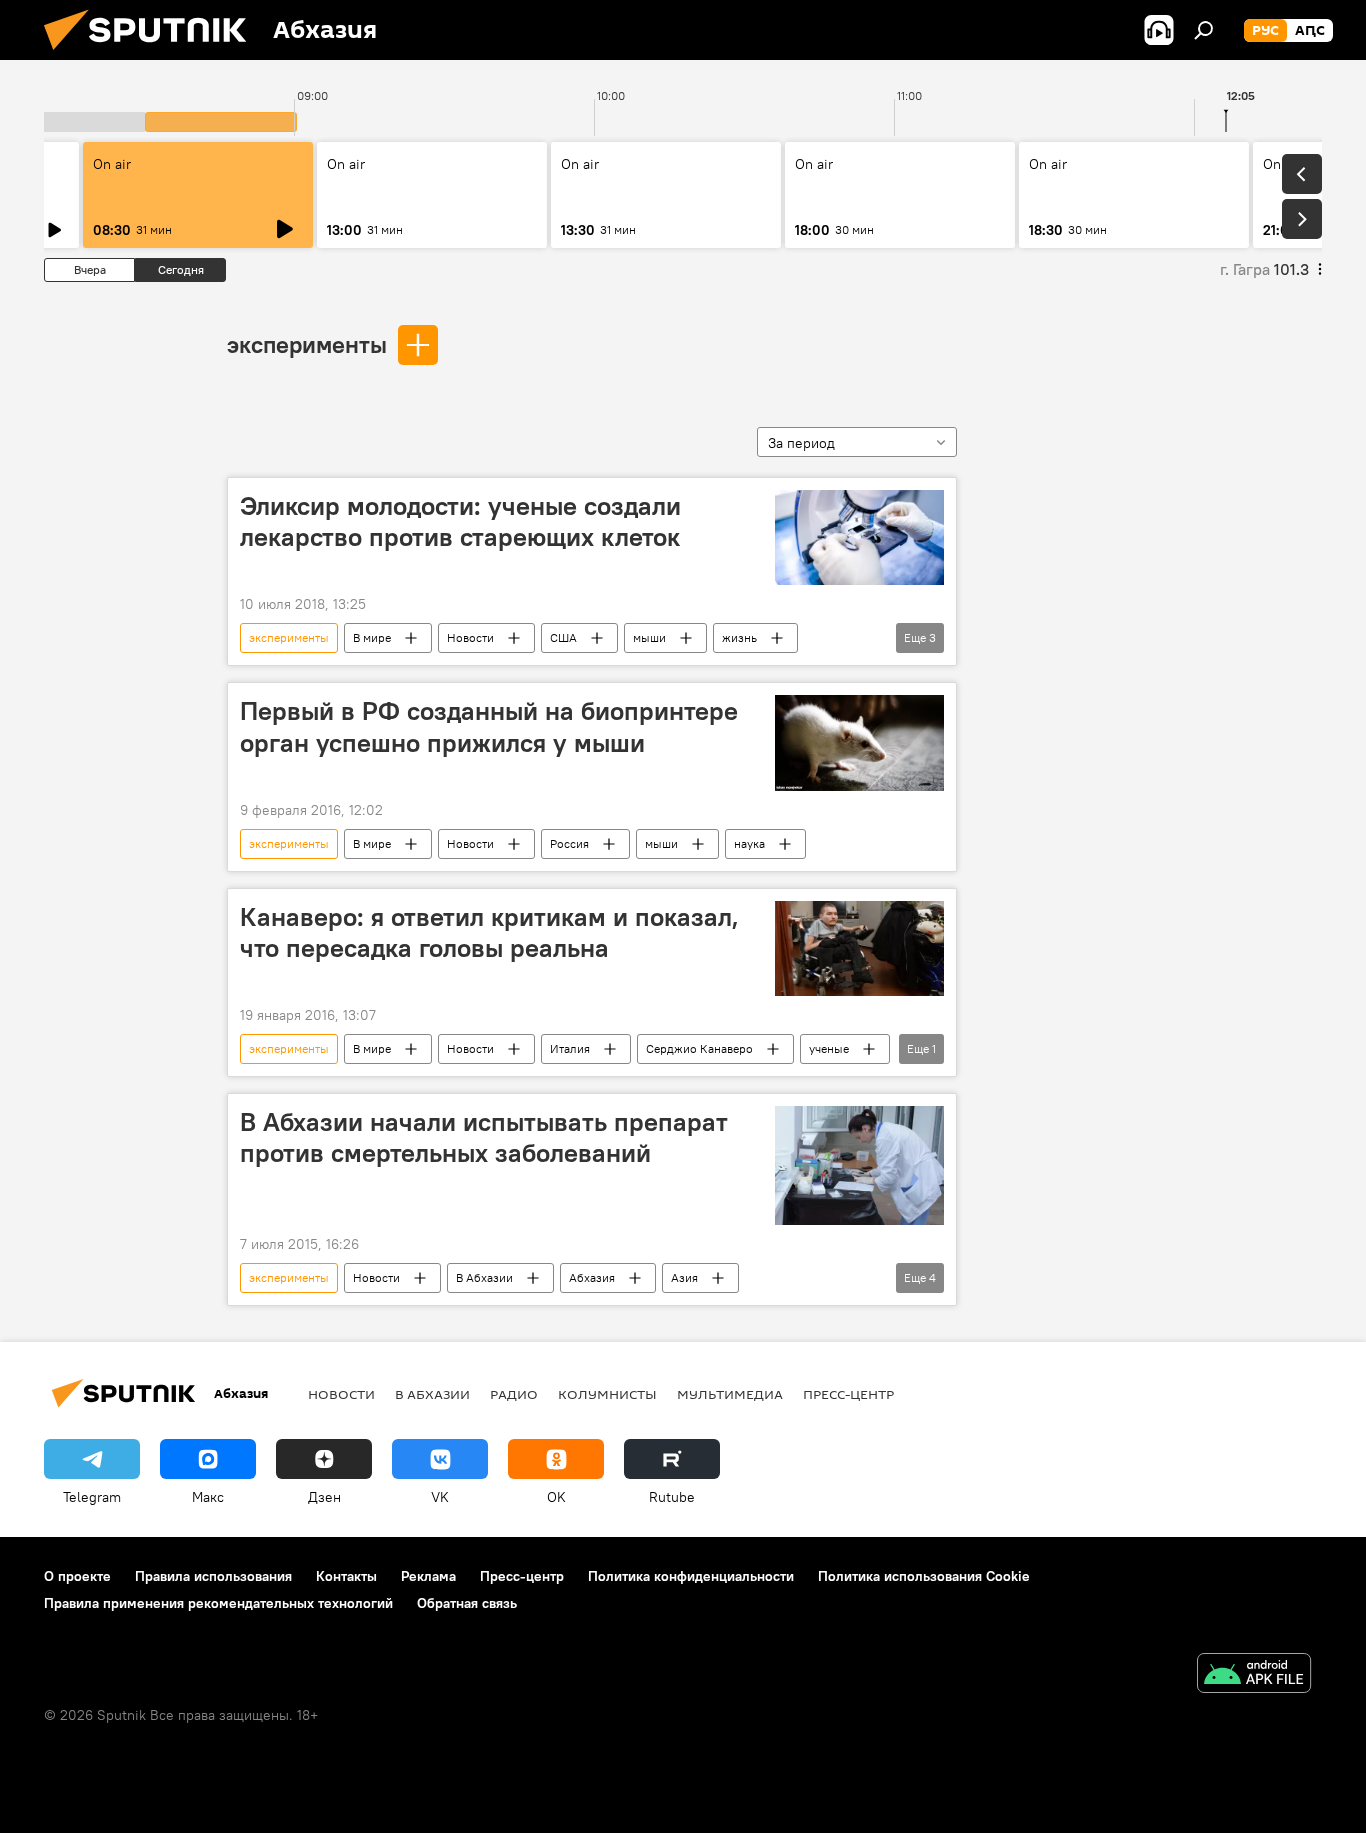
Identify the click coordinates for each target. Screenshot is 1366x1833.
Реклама (428, 1576)
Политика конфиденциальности (691, 1576)
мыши (649, 637)
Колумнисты (607, 1394)
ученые (829, 1048)
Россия (569, 843)
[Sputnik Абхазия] (153, 55)
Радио (514, 1394)
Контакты (346, 1576)
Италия (570, 1048)
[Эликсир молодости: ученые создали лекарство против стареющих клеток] (859, 537)
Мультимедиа (730, 1394)
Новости (470, 637)
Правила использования (213, 1576)
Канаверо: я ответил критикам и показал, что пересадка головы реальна (489, 932)
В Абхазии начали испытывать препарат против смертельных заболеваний (484, 1137)
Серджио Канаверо (699, 1048)
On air (112, 164)
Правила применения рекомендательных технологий (218, 1603)
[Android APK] (1254, 1675)
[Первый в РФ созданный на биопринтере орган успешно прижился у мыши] (859, 742)
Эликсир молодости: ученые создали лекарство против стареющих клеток (460, 521)
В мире (372, 637)
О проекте (77, 1576)
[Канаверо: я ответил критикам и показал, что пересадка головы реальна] (859, 948)
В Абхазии (484, 1277)
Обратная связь (467, 1603)
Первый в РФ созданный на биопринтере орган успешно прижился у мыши (489, 726)
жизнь (739, 637)
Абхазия (592, 1277)
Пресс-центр (848, 1394)
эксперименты (307, 344)
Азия (684, 1277)
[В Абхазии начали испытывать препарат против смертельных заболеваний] (859, 1165)
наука (749, 843)
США (563, 637)
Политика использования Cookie (924, 1576)
